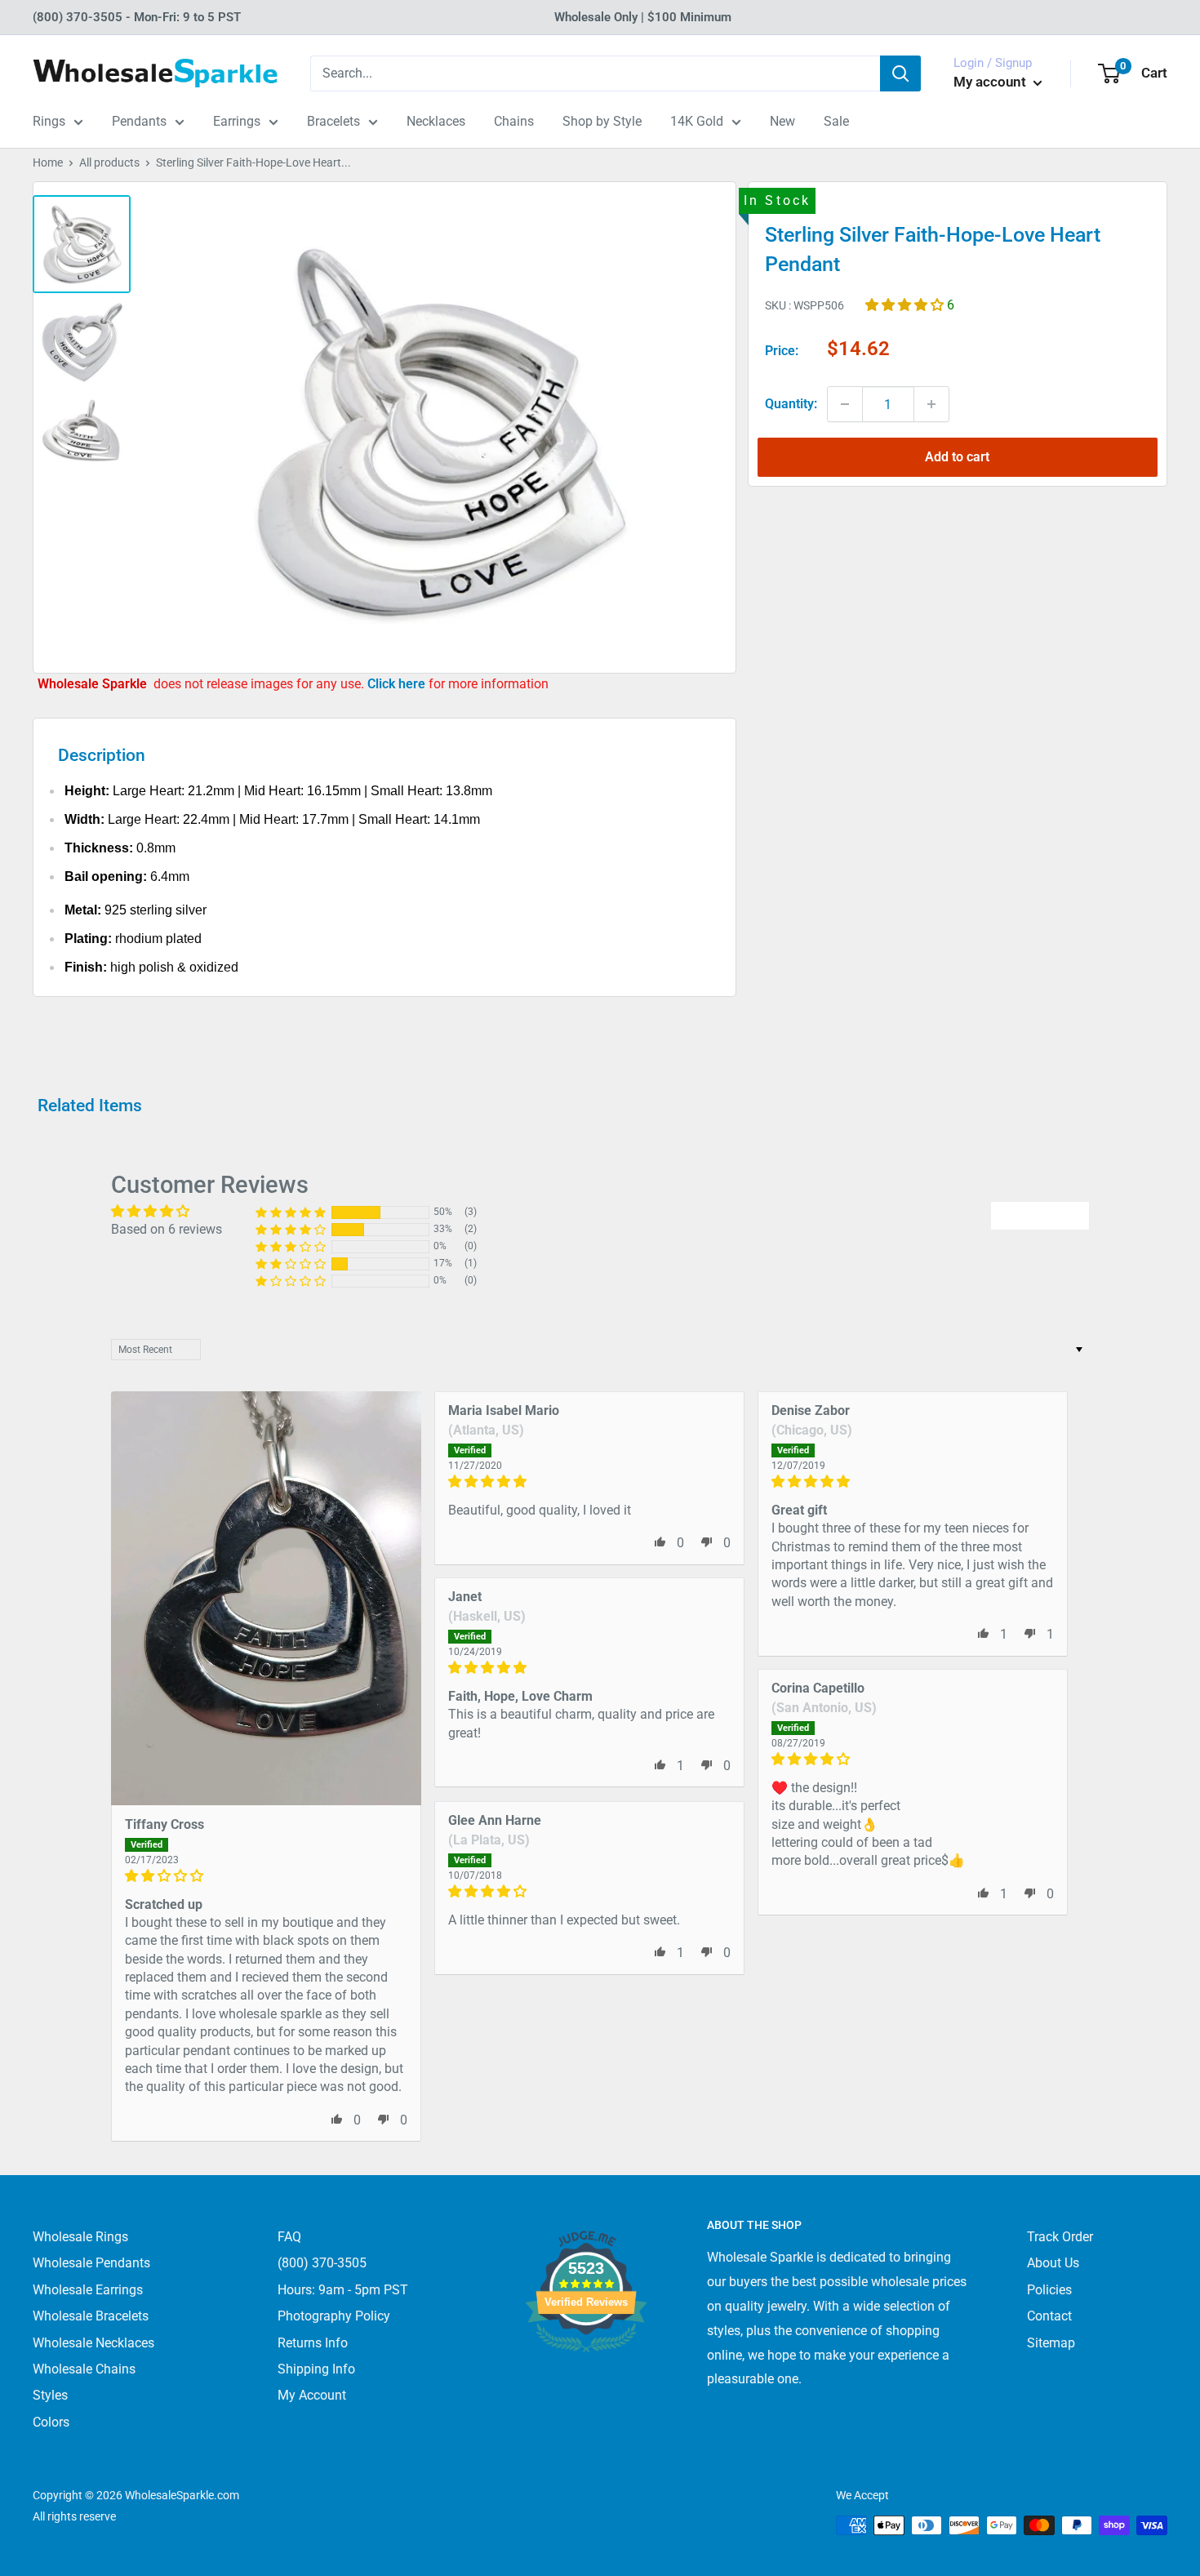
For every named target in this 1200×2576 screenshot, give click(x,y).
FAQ (289, 2237)
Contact (1049, 2316)
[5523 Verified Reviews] (586, 2380)
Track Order (1060, 2237)
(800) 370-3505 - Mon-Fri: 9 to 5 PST (137, 17)
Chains (514, 121)
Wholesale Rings (80, 2237)
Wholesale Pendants (91, 2263)
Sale (836, 121)
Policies (1049, 2290)
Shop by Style (602, 121)
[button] (906, 304)
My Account (312, 2395)
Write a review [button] (1040, 1215)
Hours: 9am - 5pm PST (343, 2290)
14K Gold (697, 121)
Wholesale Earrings (88, 2290)
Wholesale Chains (84, 2369)
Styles (50, 2395)
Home (48, 162)
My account (991, 82)
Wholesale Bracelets (91, 2316)
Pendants (139, 121)
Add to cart (957, 457)
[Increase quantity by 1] (931, 404)
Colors (51, 2422)
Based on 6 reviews (167, 1229)
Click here (398, 684)
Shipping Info (316, 2369)
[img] (266, 1876)
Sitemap (1051, 2343)
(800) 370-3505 (322, 2263)
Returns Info (313, 2343)
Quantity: (791, 404)
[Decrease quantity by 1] (845, 404)
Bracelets (333, 121)
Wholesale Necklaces (93, 2343)
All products (109, 162)
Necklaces (436, 121)
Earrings (237, 121)
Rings (49, 121)
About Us (1053, 2263)
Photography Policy (334, 2316)
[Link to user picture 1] (266, 1598)
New (782, 121)
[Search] (900, 73)
